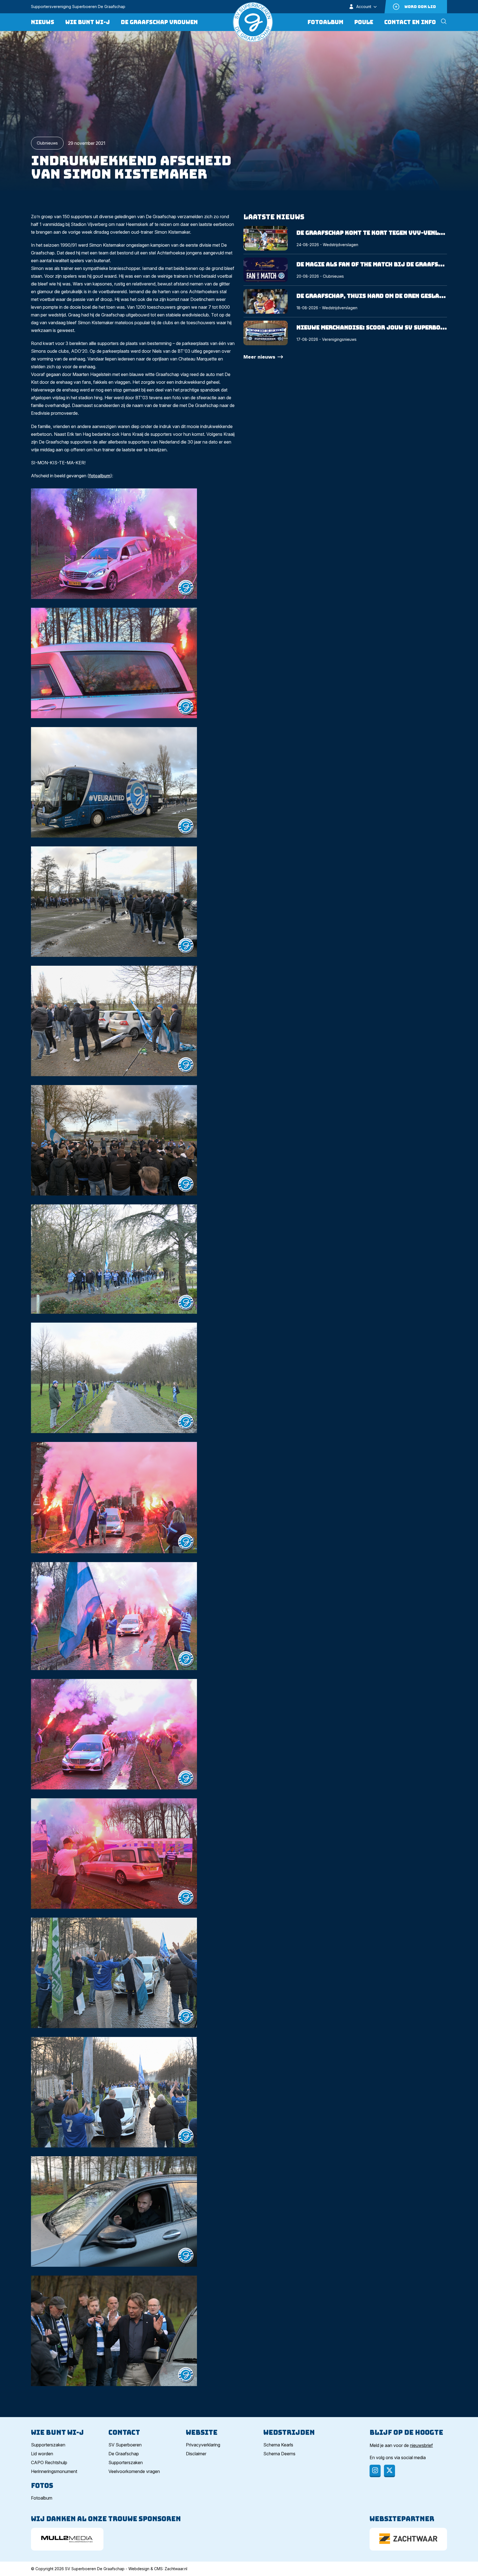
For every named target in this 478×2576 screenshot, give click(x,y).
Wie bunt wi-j (88, 22)
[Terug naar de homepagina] (253, 22)
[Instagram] (375, 2471)
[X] (389, 2471)
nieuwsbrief (421, 2445)
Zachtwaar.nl (176, 2569)
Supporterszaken (48, 2445)
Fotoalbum (325, 22)
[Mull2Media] (67, 2539)
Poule (364, 22)
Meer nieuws (259, 357)
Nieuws (43, 22)
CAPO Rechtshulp (49, 2462)
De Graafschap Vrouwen (159, 22)
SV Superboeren (125, 2445)
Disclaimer (196, 2454)
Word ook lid (420, 7)
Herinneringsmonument (54, 2471)
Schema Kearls (278, 2445)
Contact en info (410, 22)
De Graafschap (124, 2454)
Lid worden (42, 2454)
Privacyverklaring (203, 2445)
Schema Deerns (279, 2454)
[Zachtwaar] (408, 2539)
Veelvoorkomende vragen (134, 2471)
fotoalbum (100, 476)
